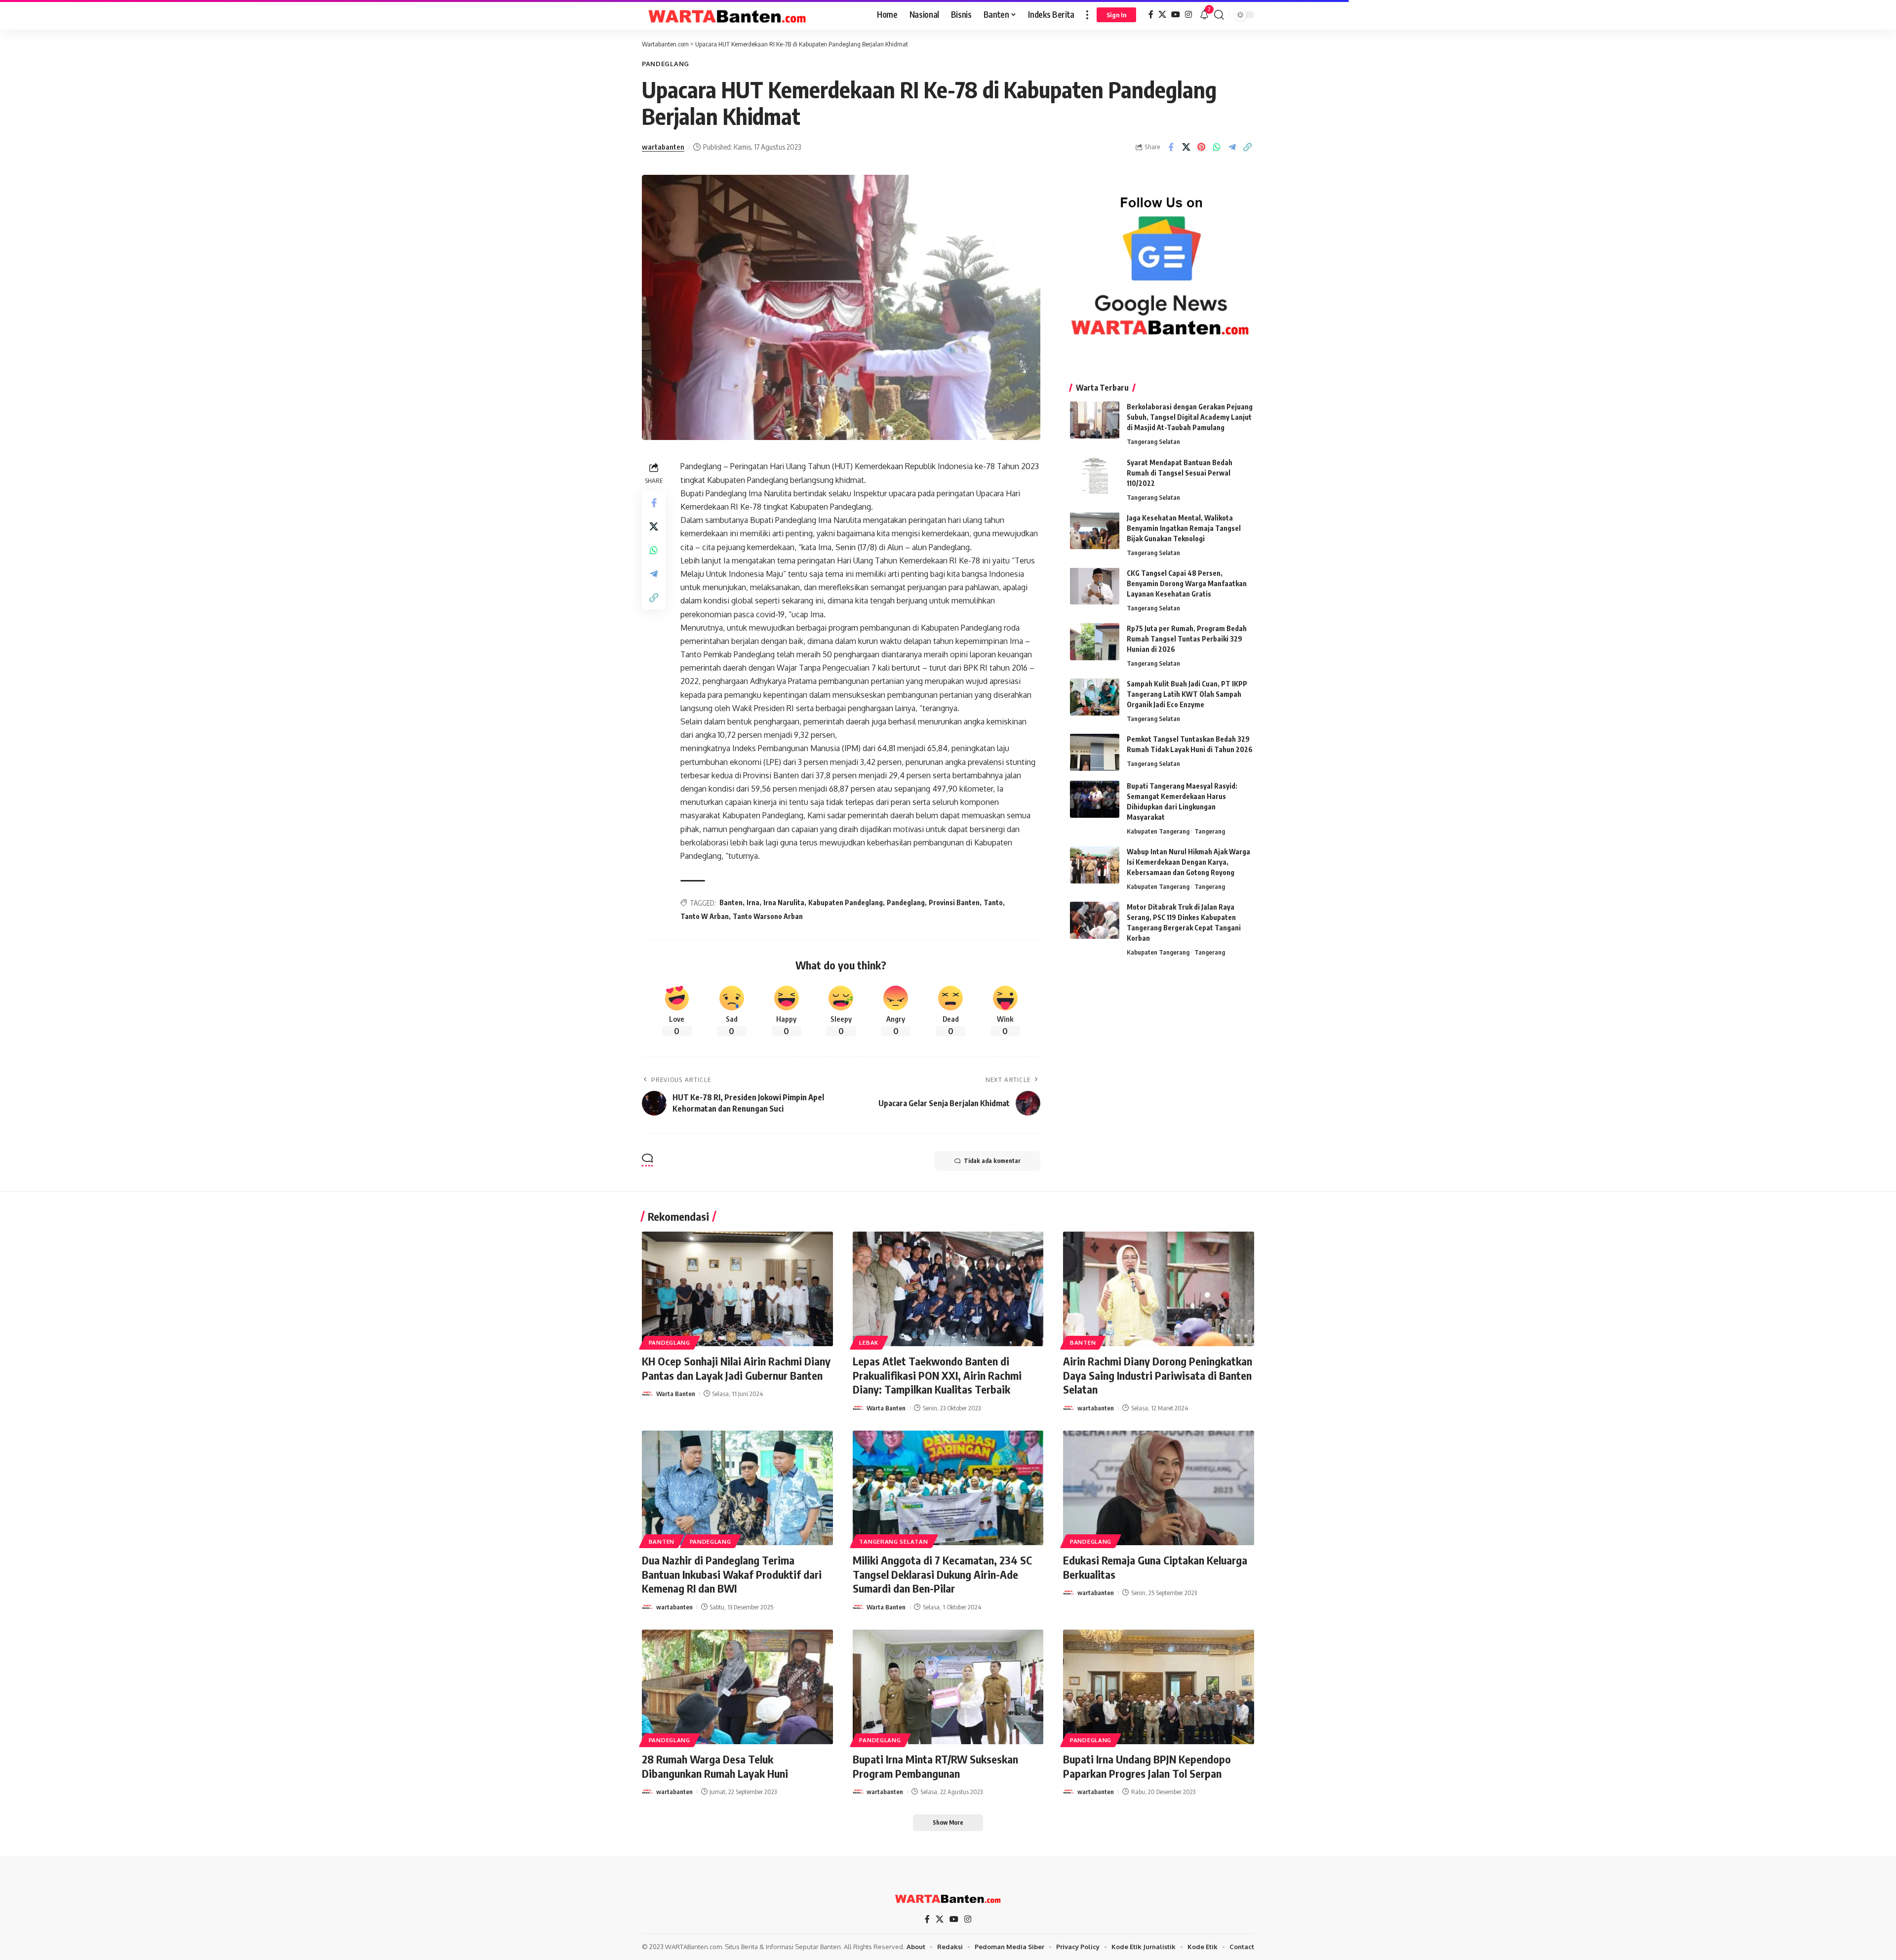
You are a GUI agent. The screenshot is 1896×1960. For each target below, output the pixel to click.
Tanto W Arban (705, 916)
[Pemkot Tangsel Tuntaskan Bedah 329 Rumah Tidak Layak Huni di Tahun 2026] (1095, 752)
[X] (1162, 15)
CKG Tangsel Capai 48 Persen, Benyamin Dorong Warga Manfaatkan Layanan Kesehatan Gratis (1187, 583)
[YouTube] (1176, 15)
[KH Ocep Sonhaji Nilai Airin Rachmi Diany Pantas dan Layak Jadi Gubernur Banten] (737, 1289)
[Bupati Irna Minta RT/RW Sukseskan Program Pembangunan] (948, 1687)
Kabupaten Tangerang (1158, 831)
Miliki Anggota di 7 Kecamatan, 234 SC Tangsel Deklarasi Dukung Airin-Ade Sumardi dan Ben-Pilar (942, 1574)
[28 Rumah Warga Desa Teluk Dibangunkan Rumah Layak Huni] (737, 1687)
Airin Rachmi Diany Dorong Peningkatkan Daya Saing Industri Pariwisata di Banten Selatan (1158, 1375)
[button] (1087, 15)
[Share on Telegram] (1232, 147)
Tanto (993, 902)
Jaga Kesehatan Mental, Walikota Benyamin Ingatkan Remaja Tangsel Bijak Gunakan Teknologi (1184, 528)
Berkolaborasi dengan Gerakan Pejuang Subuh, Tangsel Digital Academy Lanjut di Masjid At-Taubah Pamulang (1190, 417)
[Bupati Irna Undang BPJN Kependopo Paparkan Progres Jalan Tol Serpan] (1159, 1687)
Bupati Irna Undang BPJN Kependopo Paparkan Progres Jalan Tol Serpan (1147, 1766)
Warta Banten (676, 1394)
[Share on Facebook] (1171, 147)
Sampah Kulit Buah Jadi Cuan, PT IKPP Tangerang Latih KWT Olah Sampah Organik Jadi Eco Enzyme (1187, 694)
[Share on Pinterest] (1201, 147)
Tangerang (1210, 831)
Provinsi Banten (954, 902)
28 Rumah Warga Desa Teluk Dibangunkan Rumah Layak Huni (715, 1766)
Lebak (869, 1342)
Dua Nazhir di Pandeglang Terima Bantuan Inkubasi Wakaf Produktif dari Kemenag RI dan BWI (732, 1574)
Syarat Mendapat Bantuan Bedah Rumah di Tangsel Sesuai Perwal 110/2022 (1180, 472)
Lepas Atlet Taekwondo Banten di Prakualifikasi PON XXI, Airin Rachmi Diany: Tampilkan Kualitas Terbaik (937, 1375)
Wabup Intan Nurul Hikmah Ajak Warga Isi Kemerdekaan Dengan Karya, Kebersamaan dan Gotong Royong (1188, 862)
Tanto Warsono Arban (768, 916)
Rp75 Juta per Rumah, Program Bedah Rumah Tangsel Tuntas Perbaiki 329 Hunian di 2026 (1187, 639)
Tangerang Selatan (1153, 441)
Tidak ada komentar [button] (992, 1161)
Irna (753, 902)
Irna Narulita (784, 902)
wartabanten (663, 147)
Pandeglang (666, 64)
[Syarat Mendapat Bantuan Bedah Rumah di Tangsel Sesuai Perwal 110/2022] (1095, 475)
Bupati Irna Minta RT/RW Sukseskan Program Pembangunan (935, 1766)
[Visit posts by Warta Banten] (647, 1394)
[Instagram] (1188, 15)
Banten (731, 902)
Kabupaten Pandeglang (846, 902)
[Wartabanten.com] (728, 15)
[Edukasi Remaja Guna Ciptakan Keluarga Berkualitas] (1159, 1488)
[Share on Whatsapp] (1217, 147)
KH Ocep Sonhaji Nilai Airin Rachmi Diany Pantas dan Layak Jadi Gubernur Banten (736, 1368)
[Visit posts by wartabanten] (1068, 1408)
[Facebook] (1151, 15)
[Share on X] (1186, 147)
